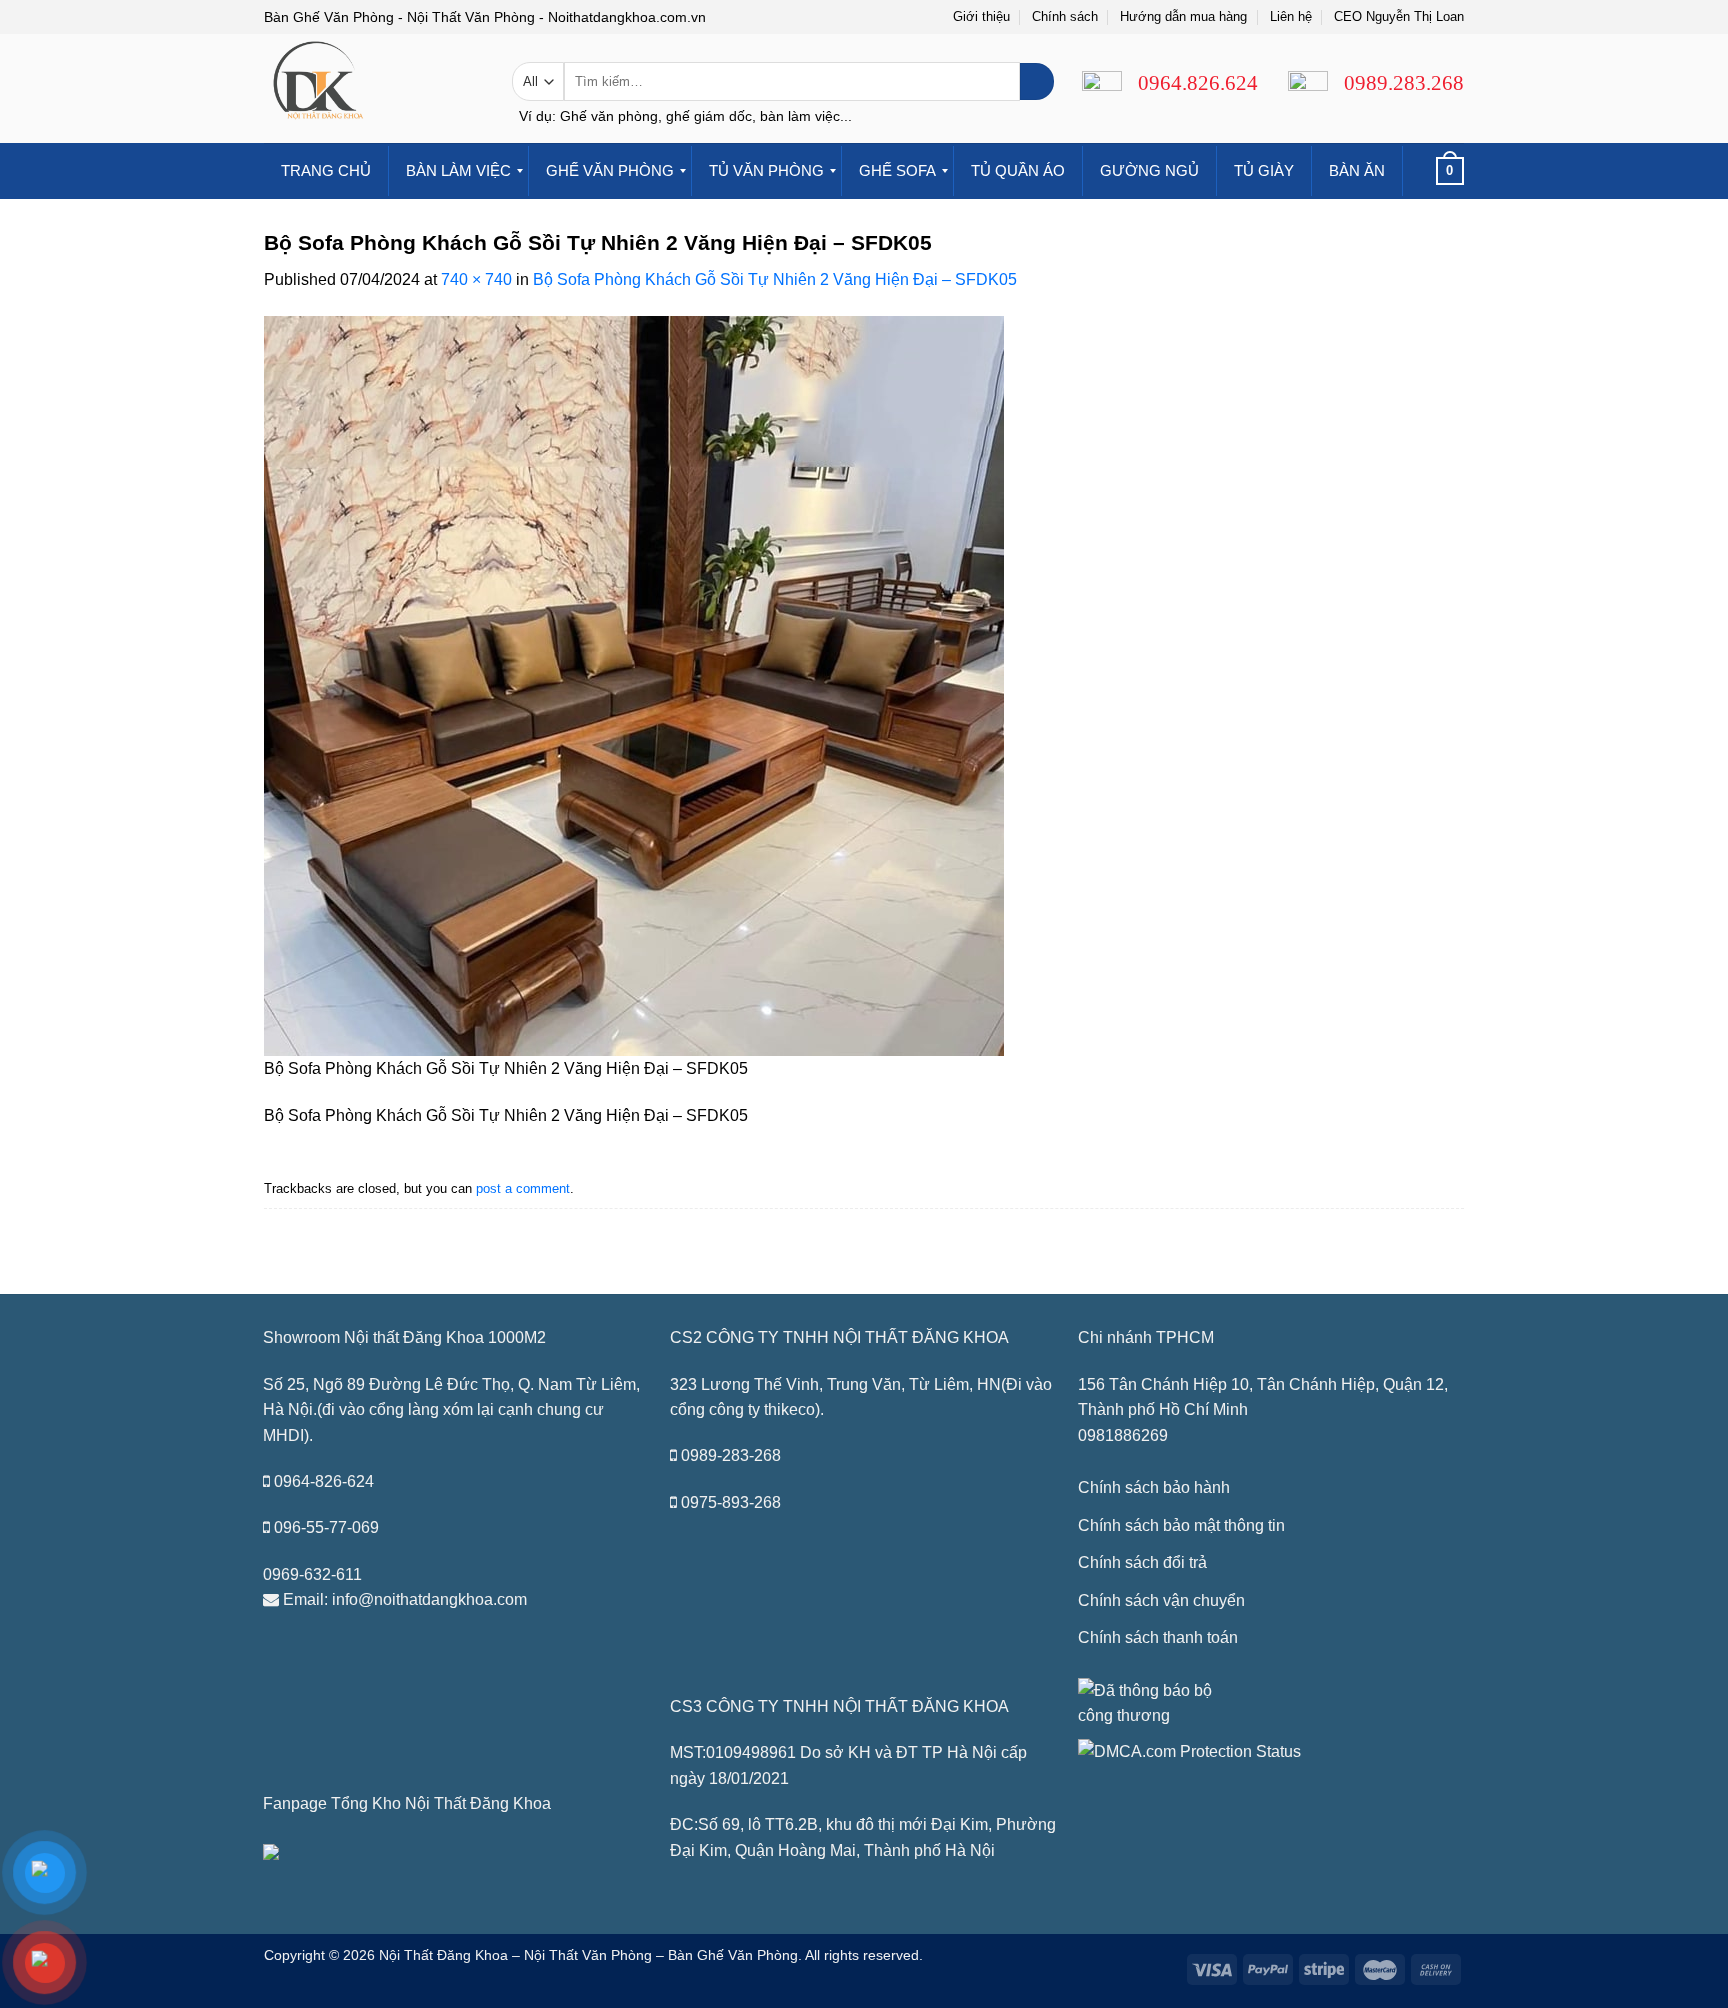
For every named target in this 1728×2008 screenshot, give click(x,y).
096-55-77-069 (326, 1527)
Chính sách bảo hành (1154, 1487)
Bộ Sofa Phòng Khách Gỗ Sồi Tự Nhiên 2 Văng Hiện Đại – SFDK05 (775, 279)
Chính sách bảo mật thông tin (1181, 1525)
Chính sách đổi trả (1142, 1562)
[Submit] (1036, 81)
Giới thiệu (981, 16)
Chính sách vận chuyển (1161, 1600)
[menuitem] (326, 171)
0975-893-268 (731, 1502)
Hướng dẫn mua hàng (1183, 16)
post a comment (523, 1188)
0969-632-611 (312, 1574)
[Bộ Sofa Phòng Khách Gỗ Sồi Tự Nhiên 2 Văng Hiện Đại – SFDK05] (634, 684)
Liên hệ (1291, 16)
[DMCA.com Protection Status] (1189, 1750)
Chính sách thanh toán (1158, 1637)
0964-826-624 (324, 1481)
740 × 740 (476, 279)
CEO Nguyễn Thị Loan (1399, 16)
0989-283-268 (731, 1455)
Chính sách (1065, 16)
